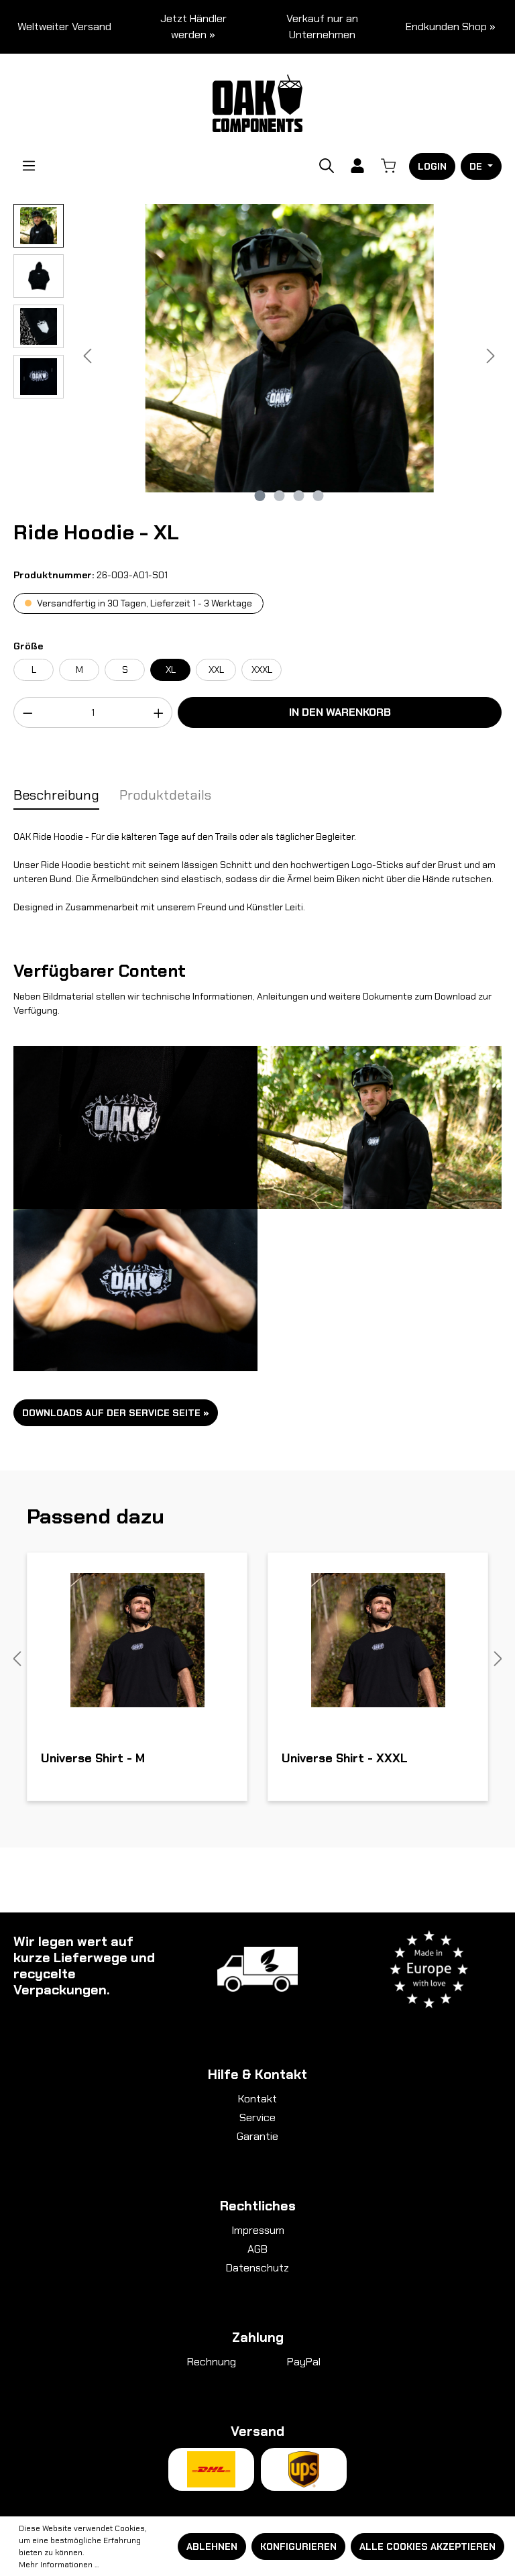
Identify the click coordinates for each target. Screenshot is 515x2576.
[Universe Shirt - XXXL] (378, 1640)
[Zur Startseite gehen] (258, 102)
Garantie (257, 2136)
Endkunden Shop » (451, 26)
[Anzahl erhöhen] (159, 712)
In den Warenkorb (340, 712)
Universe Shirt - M (93, 1759)
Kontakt (257, 2099)
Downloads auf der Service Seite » (116, 1413)
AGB (257, 2249)
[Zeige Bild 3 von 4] (299, 496)
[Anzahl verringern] (27, 712)
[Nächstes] (491, 356)
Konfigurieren (298, 2546)
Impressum (258, 2230)
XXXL (262, 669)
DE (477, 166)
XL (171, 669)
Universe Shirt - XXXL (345, 1759)
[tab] (56, 796)
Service (257, 2117)
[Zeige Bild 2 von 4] (280, 496)
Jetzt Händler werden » (193, 26)
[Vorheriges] (87, 356)
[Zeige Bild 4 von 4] (319, 496)
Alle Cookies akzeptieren (427, 2546)
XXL (216, 669)
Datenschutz (257, 2268)
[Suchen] (327, 166)
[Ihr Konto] (357, 166)
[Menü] (29, 166)
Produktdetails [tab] (165, 795)
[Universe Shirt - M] (137, 1640)
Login (432, 166)
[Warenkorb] (388, 166)
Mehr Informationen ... (59, 2565)
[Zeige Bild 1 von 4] (260, 496)
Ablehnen (212, 2546)
